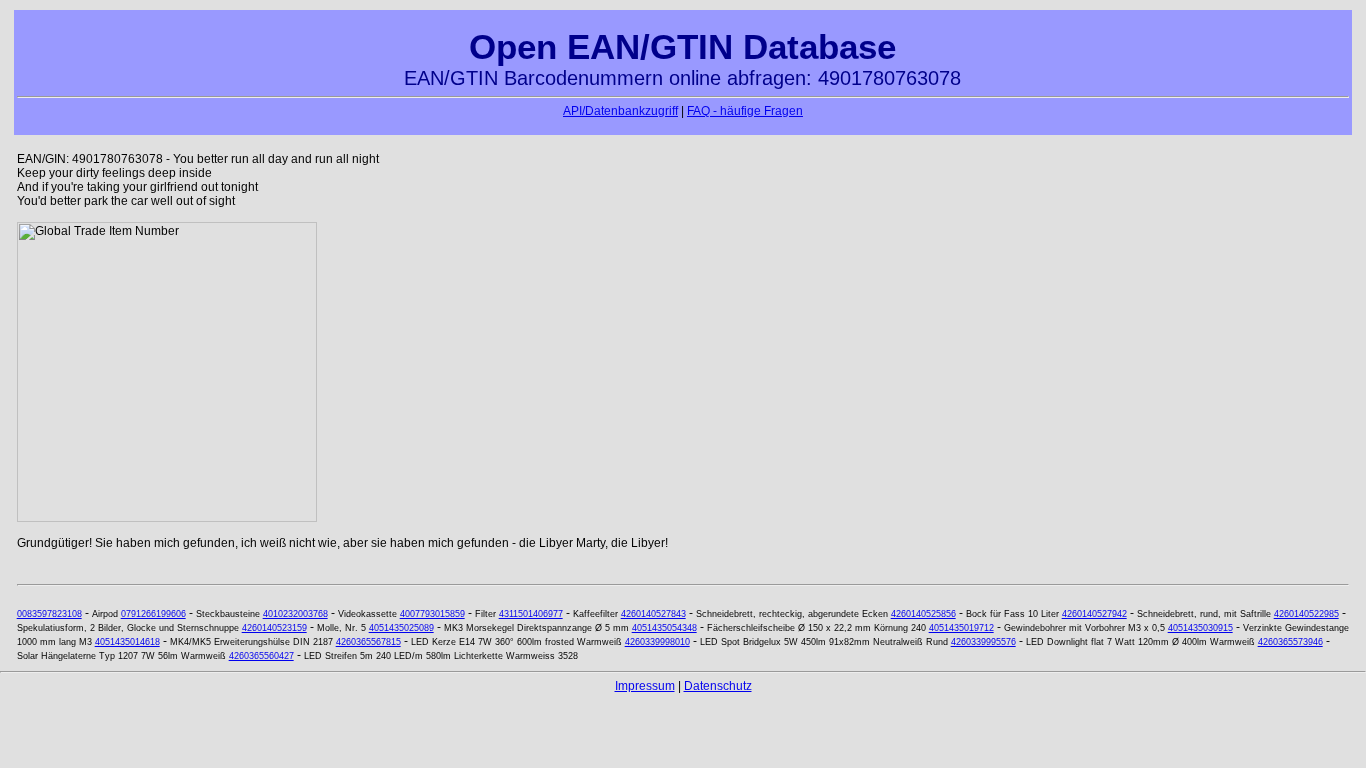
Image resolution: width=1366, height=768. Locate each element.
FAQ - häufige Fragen (745, 111)
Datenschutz (718, 686)
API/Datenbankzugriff (620, 111)
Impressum (645, 686)
